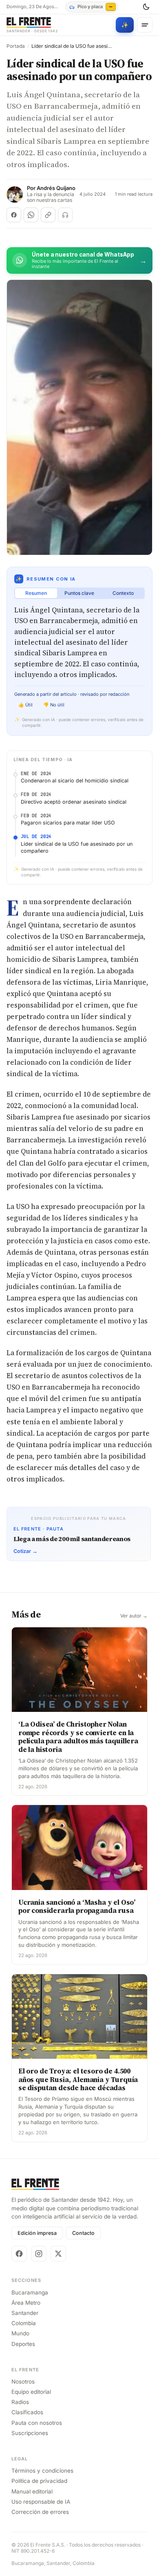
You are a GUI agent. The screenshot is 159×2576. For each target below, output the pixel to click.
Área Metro (26, 2303)
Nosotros (23, 2382)
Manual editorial (32, 2491)
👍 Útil (25, 705)
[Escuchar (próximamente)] (65, 215)
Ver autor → (134, 1616)
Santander (25, 2313)
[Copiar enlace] (48, 215)
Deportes (23, 2344)
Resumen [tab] (36, 593)
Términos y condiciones (42, 2471)
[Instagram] (39, 2254)
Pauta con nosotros (37, 2423)
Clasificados (27, 2412)
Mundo (20, 2333)
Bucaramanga (30, 2292)
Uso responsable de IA (41, 2502)
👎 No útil (54, 705)
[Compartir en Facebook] (14, 215)
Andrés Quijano (56, 188)
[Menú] (145, 25)
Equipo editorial (31, 2392)
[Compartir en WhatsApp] (31, 215)
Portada (16, 46)
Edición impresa (37, 2233)
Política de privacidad (39, 2481)
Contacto (83, 2233)
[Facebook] (19, 2254)
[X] (58, 2254)
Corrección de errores (40, 2512)
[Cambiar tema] (146, 7)
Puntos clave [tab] (79, 593)
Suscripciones (30, 2433)
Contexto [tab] (123, 593)
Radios (20, 2402)
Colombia (24, 2323)
